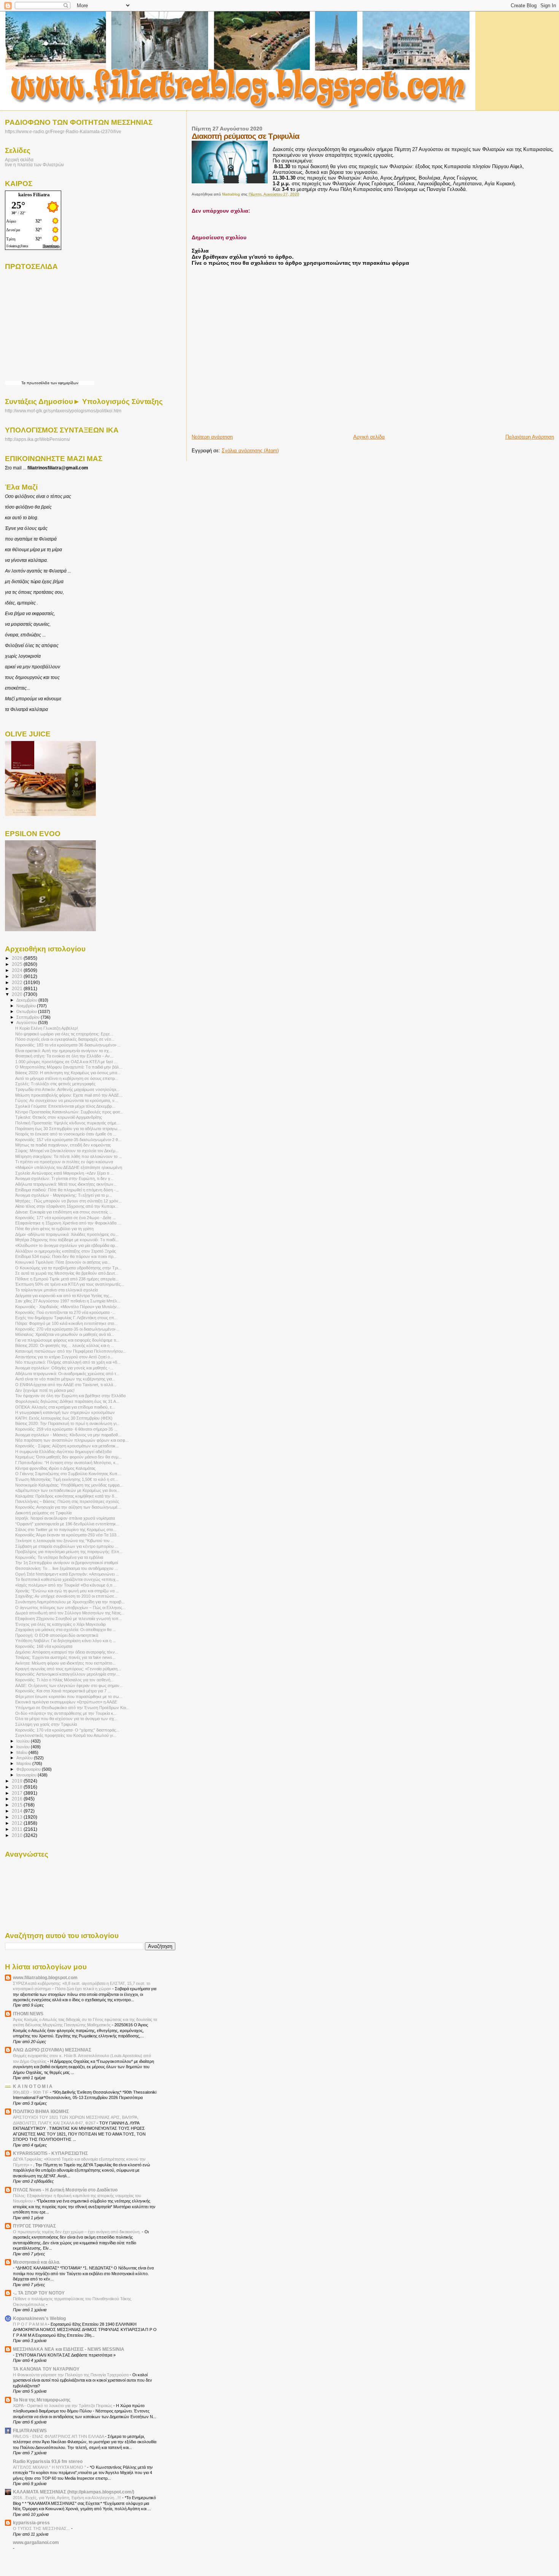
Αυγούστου (27, 1022)
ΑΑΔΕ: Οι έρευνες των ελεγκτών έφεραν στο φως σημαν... (69, 1686)
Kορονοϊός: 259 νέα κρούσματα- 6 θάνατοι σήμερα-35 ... (66, 1429)
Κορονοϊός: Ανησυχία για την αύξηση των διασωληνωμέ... (68, 1507)
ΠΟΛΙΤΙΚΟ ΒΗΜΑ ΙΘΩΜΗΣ (41, 2111)
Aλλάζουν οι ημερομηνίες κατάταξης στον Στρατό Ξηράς (66, 1251)
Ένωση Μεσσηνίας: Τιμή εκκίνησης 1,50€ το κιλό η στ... (67, 1479)
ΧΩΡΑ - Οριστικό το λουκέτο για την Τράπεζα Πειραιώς (63, 2406)
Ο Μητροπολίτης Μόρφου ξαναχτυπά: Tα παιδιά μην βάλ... (69, 1067)
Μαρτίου (24, 1763)
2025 (18, 964)
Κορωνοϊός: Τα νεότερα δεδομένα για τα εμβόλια (59, 1557)
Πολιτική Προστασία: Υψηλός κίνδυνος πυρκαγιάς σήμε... (67, 1123)
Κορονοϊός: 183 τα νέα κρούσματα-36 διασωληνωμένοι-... (68, 1045)
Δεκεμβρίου (27, 1000)
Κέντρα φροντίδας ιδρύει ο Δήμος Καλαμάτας (55, 1468)
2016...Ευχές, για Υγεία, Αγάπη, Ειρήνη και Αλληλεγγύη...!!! (67, 2498)
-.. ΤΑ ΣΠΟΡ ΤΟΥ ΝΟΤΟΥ (39, 2293)
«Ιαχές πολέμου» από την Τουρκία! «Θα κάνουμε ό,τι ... (66, 1585)
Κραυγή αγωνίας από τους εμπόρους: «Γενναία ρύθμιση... (68, 1669)
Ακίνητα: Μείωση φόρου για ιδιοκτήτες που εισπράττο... (65, 1663)
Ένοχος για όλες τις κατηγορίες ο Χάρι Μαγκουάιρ (60, 1624)
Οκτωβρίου (27, 1011)
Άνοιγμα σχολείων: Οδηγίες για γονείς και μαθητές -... (64, 1368)
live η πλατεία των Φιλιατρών (34, 165)
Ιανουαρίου (27, 1775)
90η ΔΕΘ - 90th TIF (31, 2092)
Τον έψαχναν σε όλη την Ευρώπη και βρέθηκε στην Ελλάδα (70, 1396)
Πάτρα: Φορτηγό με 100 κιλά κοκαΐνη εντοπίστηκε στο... (66, 1323)
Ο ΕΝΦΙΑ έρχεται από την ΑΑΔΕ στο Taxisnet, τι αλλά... (66, 1385)
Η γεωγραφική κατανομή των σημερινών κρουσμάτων (65, 1412)
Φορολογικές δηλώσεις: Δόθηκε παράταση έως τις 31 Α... (67, 1401)
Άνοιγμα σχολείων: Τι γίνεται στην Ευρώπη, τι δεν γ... (64, 1178)
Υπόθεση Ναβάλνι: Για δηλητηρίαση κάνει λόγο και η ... (66, 1641)
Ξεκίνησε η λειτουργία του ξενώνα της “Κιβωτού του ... (65, 1541)
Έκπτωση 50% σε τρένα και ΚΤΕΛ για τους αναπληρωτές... (70, 1284)
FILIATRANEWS (30, 2431)
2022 (18, 982)
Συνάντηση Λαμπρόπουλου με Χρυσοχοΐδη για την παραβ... (70, 1602)
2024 (18, 970)
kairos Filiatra (34, 195)
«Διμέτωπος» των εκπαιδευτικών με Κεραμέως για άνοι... (67, 1490)
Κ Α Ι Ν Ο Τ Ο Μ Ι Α (33, 2086)
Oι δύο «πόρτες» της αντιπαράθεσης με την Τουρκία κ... (66, 1713)
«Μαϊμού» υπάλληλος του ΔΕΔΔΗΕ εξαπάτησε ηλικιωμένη (69, 1167)
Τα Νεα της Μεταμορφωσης (42, 2400)
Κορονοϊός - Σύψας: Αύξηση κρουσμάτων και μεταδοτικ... (67, 1446)
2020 (18, 994)
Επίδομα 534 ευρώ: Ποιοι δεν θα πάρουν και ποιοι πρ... (66, 1256)
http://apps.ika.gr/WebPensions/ (37, 439)
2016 (18, 1799)
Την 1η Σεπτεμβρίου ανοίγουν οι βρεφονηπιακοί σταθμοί (67, 1563)
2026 (18, 958)
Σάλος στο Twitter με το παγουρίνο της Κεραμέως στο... (66, 1530)
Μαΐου (22, 1752)
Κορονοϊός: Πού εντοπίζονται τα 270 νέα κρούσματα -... (65, 1312)
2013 (18, 1817)
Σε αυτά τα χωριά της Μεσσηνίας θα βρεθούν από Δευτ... (67, 1273)
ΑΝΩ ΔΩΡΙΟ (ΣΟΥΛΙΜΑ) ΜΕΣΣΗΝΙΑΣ (52, 2050)
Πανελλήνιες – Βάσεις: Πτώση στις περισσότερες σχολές (67, 1501)
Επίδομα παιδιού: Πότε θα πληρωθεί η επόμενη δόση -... (67, 1190)
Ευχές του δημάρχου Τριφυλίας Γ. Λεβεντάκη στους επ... (66, 1318)
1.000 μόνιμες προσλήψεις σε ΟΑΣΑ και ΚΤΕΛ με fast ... (66, 1062)
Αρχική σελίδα (369, 437)
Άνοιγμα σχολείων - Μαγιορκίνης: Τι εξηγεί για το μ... (64, 1195)
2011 (18, 1829)
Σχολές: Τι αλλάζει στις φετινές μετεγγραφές (55, 1084)
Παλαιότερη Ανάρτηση (530, 437)
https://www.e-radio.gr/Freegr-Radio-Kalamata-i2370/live (63, 131)
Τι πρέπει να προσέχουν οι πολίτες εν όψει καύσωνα (64, 1162)
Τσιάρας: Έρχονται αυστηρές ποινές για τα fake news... (65, 1657)
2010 (18, 1835)
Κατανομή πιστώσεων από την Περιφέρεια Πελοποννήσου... (71, 1351)
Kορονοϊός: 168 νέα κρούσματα (44, 1646)
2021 (18, 988)
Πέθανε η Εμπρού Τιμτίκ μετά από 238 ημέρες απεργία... (67, 1279)
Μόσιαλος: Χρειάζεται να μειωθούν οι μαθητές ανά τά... (65, 1334)
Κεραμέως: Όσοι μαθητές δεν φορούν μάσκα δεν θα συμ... (68, 1457)
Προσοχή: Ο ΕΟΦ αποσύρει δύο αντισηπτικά (57, 1635)
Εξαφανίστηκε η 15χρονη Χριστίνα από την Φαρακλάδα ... (68, 1223)
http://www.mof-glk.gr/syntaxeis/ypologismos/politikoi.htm (63, 411)
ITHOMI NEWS (28, 2014)
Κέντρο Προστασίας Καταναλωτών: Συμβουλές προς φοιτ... (69, 1112)
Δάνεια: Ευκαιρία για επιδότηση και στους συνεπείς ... (64, 1212)
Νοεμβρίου (27, 1006)
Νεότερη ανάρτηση (212, 437)
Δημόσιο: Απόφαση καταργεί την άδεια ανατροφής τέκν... (67, 1652)
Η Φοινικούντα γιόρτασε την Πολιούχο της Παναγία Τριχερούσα (71, 2375)
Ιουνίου (24, 1747)
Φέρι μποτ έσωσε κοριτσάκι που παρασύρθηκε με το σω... (69, 1697)
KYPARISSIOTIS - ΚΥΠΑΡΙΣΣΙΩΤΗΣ (50, 2153)
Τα (24, 383)
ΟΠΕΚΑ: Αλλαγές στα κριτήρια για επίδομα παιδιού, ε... (65, 1407)
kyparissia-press (31, 2523)
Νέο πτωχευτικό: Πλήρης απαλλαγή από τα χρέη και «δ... (68, 1362)
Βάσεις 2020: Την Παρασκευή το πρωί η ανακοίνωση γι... (67, 1423)
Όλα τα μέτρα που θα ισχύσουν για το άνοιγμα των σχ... (66, 1719)
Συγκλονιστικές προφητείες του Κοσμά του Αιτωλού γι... (66, 1735)
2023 (18, 976)
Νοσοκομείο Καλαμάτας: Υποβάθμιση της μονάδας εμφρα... (69, 1485)
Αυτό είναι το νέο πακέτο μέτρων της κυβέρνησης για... (65, 1379)
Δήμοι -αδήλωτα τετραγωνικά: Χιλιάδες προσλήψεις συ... (67, 1234)
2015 (18, 1805)
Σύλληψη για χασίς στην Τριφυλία (46, 1724)
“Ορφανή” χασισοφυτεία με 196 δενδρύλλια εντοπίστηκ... (67, 1524)
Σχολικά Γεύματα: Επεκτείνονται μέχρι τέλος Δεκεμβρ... (65, 1106)
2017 (18, 1793)
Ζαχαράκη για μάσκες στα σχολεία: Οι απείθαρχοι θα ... (66, 1630)
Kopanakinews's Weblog (39, 2318)
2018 (18, 1787)
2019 (18, 1781)
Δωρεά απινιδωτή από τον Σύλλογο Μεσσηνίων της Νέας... (70, 1613)
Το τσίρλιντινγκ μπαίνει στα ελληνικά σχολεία (56, 1290)
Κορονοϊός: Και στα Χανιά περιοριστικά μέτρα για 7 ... (63, 1691)
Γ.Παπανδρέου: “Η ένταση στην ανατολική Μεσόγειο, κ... (67, 1463)
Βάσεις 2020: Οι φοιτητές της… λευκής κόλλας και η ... (65, 1345)
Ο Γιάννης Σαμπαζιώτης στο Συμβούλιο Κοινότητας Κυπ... (68, 1474)
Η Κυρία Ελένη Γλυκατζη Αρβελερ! (47, 1028)
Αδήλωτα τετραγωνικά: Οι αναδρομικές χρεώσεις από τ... (67, 1374)
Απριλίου (25, 1758)
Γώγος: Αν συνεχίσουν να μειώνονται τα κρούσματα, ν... (67, 1100)
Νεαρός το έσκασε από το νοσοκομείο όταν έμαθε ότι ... (66, 1134)
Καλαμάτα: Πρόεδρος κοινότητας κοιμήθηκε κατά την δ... (66, 1496)
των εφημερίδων (64, 383)
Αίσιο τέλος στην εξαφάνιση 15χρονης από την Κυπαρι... (67, 1206)
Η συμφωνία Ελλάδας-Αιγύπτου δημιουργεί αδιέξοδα (63, 1452)
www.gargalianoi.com (36, 2542)
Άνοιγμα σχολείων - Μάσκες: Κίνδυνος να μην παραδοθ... (68, 1435)
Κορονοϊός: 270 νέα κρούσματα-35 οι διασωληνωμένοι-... (67, 1329)
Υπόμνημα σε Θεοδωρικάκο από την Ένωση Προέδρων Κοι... (72, 1708)
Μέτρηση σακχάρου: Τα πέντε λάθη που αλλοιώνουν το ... (69, 1156)
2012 (18, 1823)
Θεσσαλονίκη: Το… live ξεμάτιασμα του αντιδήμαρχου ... (67, 1568)
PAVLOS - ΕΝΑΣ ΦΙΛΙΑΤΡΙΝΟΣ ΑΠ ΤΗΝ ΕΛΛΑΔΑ (59, 2436)
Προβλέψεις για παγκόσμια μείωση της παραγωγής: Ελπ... (69, 1552)
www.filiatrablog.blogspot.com (45, 1977)
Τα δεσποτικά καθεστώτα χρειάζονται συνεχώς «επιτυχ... (67, 1579)
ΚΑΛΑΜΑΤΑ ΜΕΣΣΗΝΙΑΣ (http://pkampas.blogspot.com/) (74, 2492)
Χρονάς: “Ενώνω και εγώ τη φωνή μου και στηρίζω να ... (67, 1591)
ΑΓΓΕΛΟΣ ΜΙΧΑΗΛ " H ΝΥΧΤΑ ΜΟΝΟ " (50, 2467)
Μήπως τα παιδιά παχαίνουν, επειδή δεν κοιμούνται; (63, 1145)
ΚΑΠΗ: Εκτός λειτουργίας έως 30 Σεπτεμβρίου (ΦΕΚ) (64, 1418)
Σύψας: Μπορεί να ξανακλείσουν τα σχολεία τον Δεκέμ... (67, 1151)
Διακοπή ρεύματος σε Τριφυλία (43, 1513)
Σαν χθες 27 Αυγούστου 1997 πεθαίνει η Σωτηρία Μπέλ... (68, 1301)
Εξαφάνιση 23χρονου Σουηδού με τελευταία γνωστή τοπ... (69, 1619)
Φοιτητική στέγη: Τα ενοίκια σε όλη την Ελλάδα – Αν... (64, 1056)
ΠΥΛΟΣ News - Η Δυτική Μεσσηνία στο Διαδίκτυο (65, 2190)
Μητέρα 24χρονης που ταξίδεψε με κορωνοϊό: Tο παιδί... (67, 1240)
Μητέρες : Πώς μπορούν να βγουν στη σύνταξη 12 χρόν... (68, 1201)
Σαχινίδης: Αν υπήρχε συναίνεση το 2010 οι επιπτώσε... (66, 1596)
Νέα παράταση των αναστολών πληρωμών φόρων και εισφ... (72, 1440)
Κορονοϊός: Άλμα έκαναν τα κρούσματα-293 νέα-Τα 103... (67, 1535)
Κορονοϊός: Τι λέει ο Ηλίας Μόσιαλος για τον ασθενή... (64, 1680)
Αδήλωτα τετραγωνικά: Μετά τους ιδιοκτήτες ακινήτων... (66, 1184)
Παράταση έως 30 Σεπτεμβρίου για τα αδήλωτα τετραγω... (68, 1129)
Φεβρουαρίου (29, 1769)
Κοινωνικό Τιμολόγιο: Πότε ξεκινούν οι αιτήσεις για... (63, 1262)
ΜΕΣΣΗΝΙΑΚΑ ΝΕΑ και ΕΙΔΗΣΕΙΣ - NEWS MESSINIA (69, 2349)
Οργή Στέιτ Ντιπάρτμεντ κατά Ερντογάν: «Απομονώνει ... (67, 1574)
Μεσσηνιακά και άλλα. (37, 2262)
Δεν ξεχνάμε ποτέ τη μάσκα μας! (45, 1390)
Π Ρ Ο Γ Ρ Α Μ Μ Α (30, 2324)
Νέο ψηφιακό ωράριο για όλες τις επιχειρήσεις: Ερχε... (64, 1034)
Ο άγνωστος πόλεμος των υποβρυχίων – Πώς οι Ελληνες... (70, 1608)
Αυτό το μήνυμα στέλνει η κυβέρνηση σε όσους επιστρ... (67, 1078)
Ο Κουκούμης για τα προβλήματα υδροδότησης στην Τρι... (68, 1268)
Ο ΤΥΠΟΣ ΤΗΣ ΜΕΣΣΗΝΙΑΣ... (42, 2528)
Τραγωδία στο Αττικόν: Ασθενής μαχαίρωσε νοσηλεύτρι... (67, 1089)
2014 (18, 1811)
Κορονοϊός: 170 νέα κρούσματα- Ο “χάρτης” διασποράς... (67, 1730)
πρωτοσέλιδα (38, 383)
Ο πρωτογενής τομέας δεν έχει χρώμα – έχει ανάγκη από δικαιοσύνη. (77, 2232)
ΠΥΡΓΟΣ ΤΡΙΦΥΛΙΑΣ (34, 2226)
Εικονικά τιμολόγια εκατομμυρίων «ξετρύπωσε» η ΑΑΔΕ (66, 1702)
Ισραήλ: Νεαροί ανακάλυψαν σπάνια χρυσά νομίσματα (65, 1518)
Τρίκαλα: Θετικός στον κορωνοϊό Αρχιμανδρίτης (59, 1117)
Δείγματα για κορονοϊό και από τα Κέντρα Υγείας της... (64, 1296)
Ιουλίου (24, 1741)
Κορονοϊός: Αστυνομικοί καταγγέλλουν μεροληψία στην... (67, 1674)
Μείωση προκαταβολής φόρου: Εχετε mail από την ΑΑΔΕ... (69, 1095)
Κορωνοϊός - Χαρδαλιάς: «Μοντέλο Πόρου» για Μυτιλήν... (68, 1307)
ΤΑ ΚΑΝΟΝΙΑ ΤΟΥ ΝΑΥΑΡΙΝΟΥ (46, 2369)
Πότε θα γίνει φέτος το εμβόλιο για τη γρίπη (54, 1229)
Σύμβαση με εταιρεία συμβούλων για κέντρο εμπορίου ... (67, 1546)
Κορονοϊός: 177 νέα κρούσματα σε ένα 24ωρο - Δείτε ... (66, 1218)
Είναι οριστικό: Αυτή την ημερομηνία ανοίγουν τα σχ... (64, 1051)
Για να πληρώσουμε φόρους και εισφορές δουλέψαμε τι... (67, 1340)
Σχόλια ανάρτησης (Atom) (250, 451)
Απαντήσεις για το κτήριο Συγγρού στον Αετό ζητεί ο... (64, 1357)
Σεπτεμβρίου (29, 1017)
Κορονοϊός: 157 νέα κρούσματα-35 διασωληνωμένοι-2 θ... (68, 1140)
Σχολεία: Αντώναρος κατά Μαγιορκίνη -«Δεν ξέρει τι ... (64, 1173)
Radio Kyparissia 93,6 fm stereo (48, 2461)
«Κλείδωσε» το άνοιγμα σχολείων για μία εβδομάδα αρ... (67, 1245)
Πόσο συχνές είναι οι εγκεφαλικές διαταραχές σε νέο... (65, 1039)
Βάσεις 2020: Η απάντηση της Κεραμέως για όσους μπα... (68, 1073)
